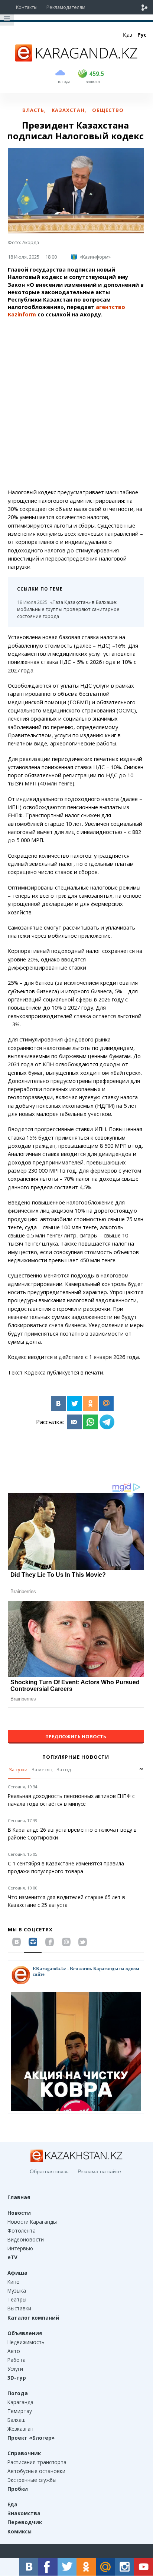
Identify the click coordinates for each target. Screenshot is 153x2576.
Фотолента (22, 2231)
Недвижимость (26, 2342)
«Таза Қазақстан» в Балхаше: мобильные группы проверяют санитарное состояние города (68, 609)
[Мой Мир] (106, 1403)
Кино (14, 2282)
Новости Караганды (32, 2222)
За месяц (42, 1769)
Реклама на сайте (99, 2171)
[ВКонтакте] (58, 1403)
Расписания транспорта (37, 2462)
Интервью (20, 2248)
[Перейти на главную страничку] (76, 59)
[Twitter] (74, 1403)
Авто (14, 2351)
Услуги (15, 2369)
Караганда (20, 2402)
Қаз (128, 35)
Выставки (19, 2308)
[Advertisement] (76, 403)
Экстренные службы (32, 2480)
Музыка (17, 2291)
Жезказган (20, 2429)
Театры (17, 2299)
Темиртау (20, 2411)
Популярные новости (76, 1757)
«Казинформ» (95, 257)
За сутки (18, 1769)
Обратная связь (49, 2171)
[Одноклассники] (90, 1403)
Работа (17, 2360)
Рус (142, 35)
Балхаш (17, 2420)
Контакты (27, 7)
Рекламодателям (66, 7)
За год (64, 1769)
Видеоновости (26, 2239)
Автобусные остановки (36, 2471)
